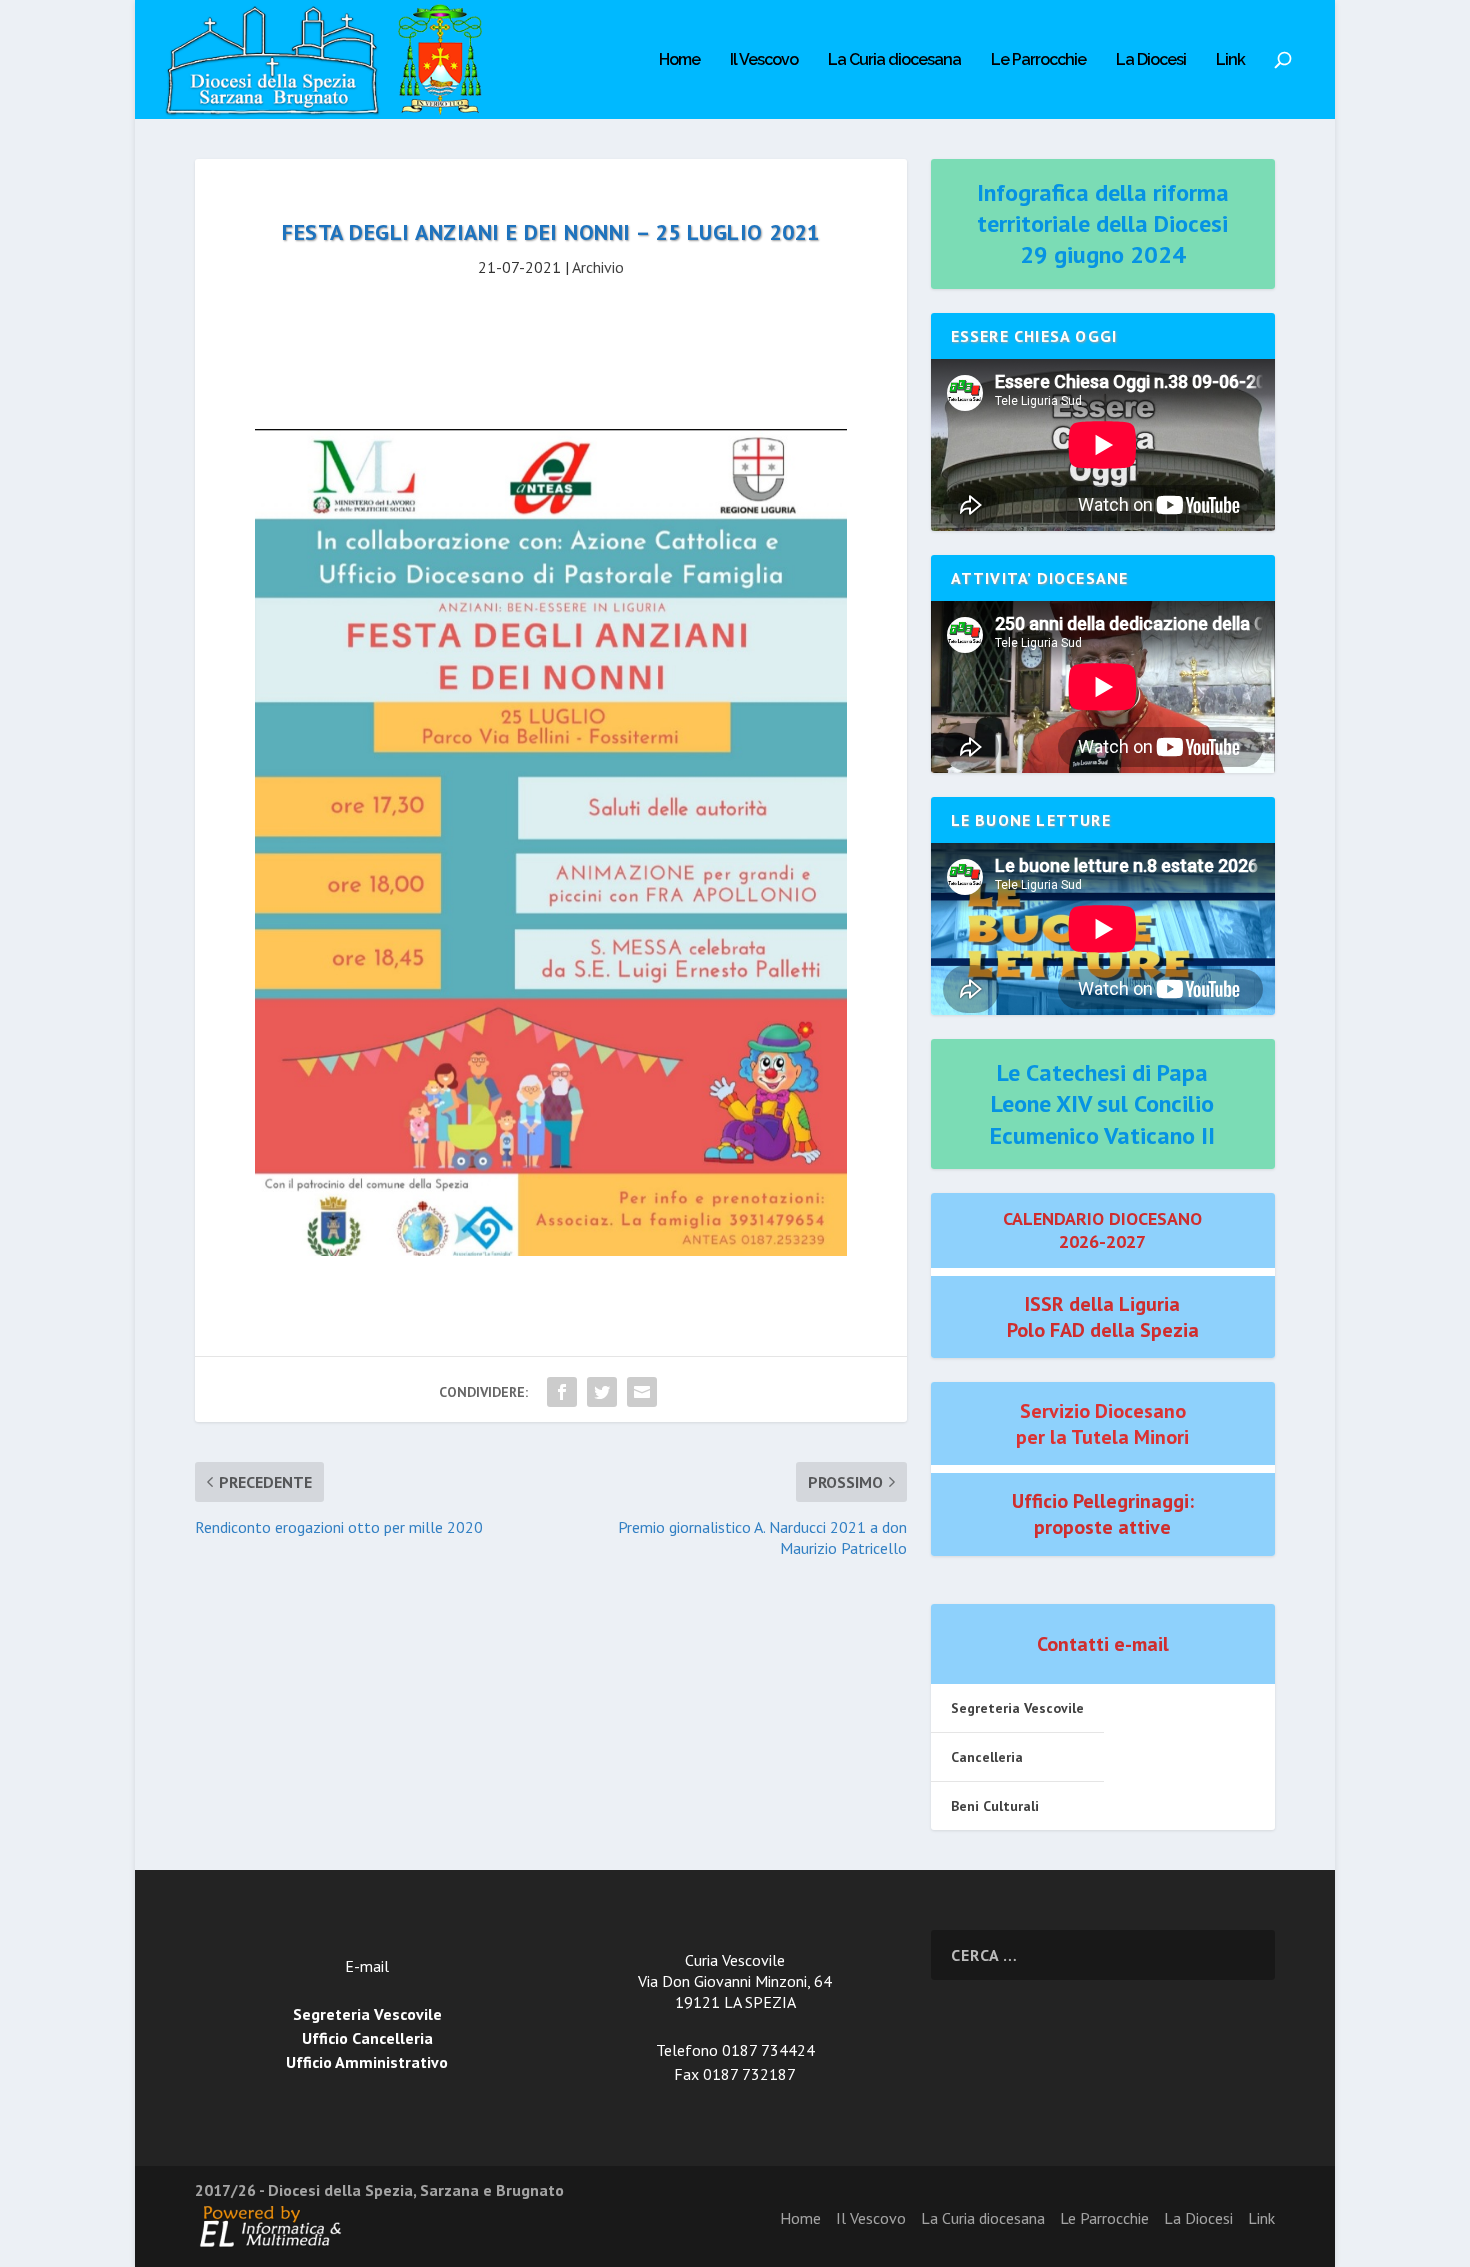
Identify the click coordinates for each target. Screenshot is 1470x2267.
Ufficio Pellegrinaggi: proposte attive (1103, 1514)
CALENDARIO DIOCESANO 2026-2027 (1102, 1230)
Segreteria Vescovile (1017, 1708)
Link (1230, 60)
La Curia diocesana (894, 60)
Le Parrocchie (1038, 60)
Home (679, 60)
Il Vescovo (764, 60)
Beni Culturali (995, 1806)
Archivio (598, 267)
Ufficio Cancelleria (367, 2038)
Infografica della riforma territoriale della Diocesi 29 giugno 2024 (1103, 223)
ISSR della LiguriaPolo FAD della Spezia (1103, 1317)
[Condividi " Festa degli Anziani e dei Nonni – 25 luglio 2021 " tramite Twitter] (602, 1392)
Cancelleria (987, 1757)
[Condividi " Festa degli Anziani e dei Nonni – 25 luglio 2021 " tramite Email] (642, 1392)
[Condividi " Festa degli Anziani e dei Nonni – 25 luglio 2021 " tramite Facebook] (562, 1392)
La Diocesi (1151, 60)
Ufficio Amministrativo (367, 2062)
